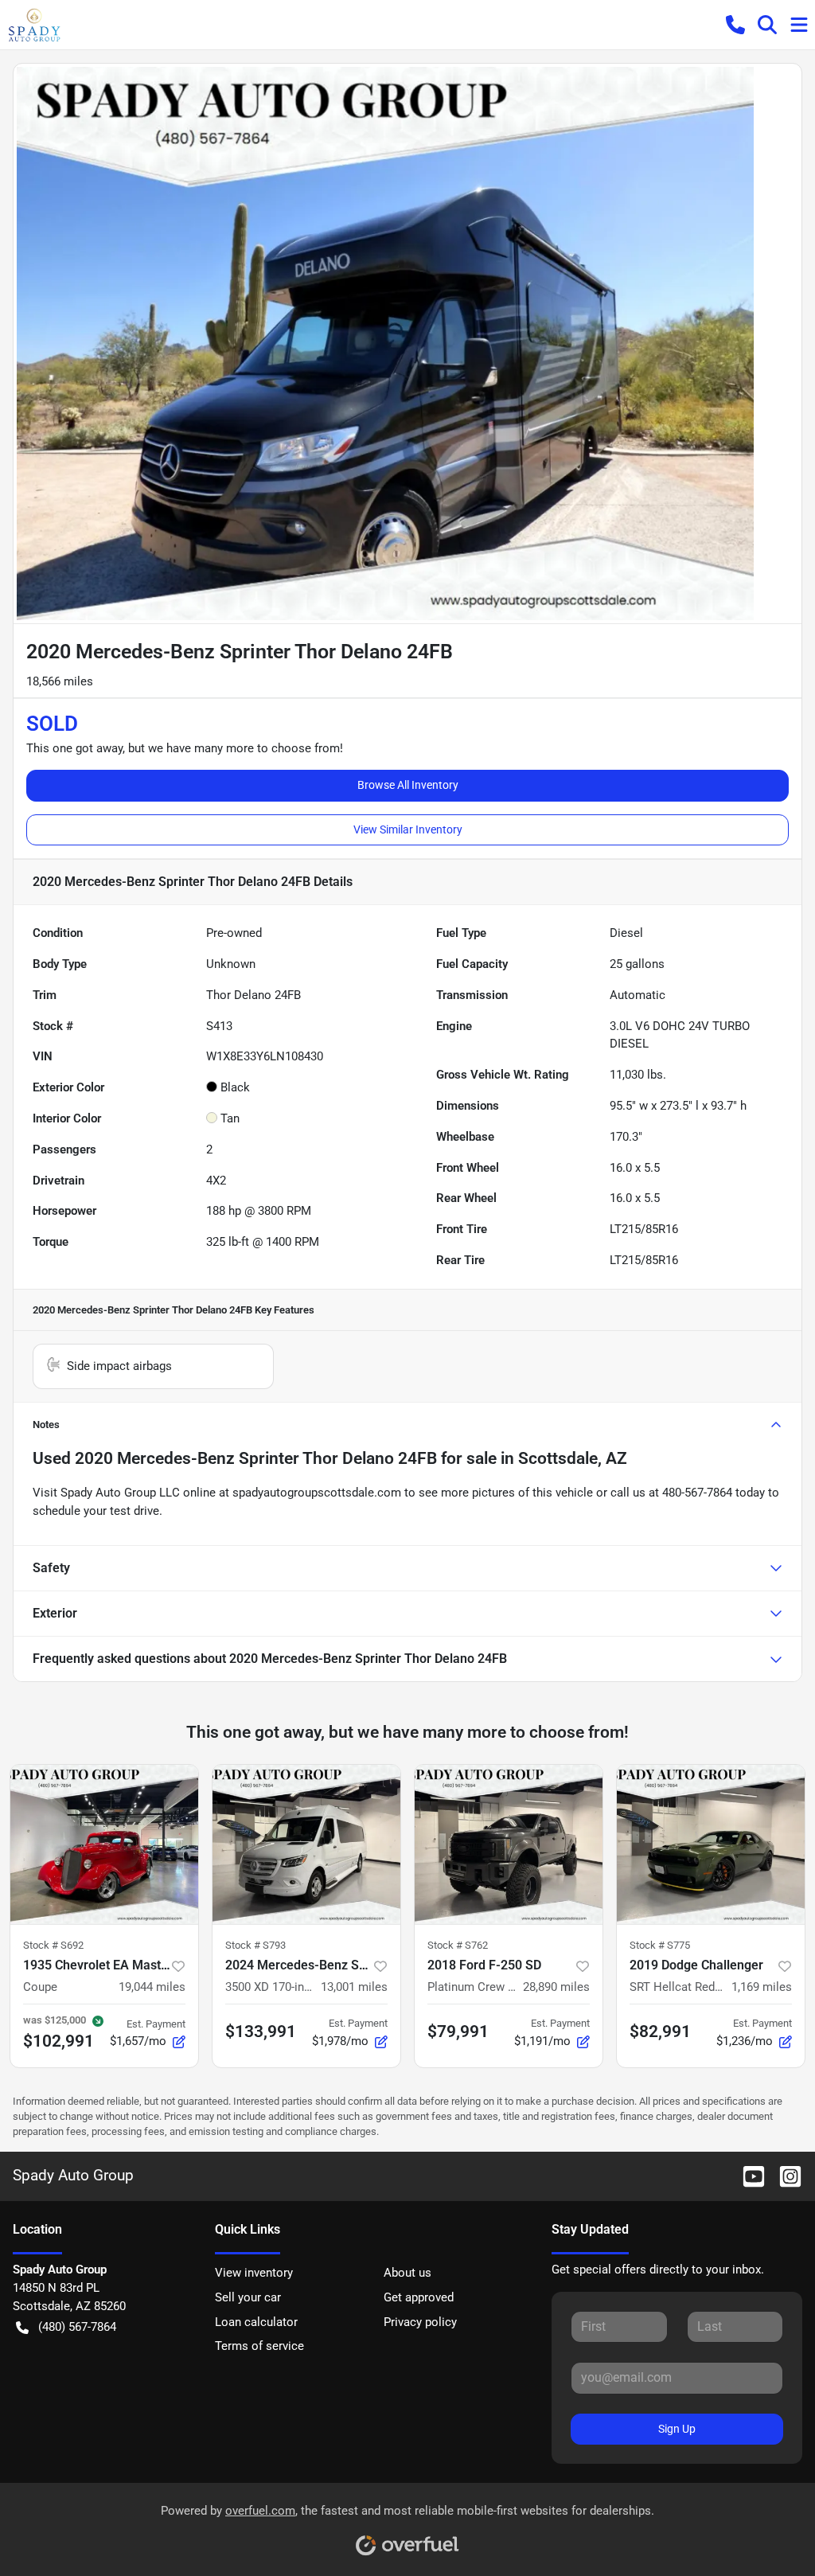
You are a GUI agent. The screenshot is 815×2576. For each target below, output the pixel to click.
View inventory (254, 2273)
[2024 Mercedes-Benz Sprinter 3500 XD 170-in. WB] (306, 1844)
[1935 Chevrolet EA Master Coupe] (104, 1844)
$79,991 (458, 2032)
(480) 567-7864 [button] (77, 2327)
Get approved (419, 2297)
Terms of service (259, 2346)
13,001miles (354, 1987)
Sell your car (248, 2297)
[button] (735, 25)
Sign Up (677, 2429)
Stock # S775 (660, 1945)
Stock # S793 (255, 1945)
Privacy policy (420, 2322)
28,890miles (556, 1987)
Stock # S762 (458, 1945)
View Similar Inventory (408, 829)
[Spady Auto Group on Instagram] (784, 2175)
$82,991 (660, 2032)
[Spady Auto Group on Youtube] (747, 2175)
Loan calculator (256, 2322)
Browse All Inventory (408, 785)
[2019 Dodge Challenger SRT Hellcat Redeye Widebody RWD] (711, 1844)
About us (407, 2273)
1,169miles (762, 1987)
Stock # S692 (53, 1945)
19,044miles (152, 1987)
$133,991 (261, 2032)
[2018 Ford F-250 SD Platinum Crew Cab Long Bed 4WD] (509, 1844)
